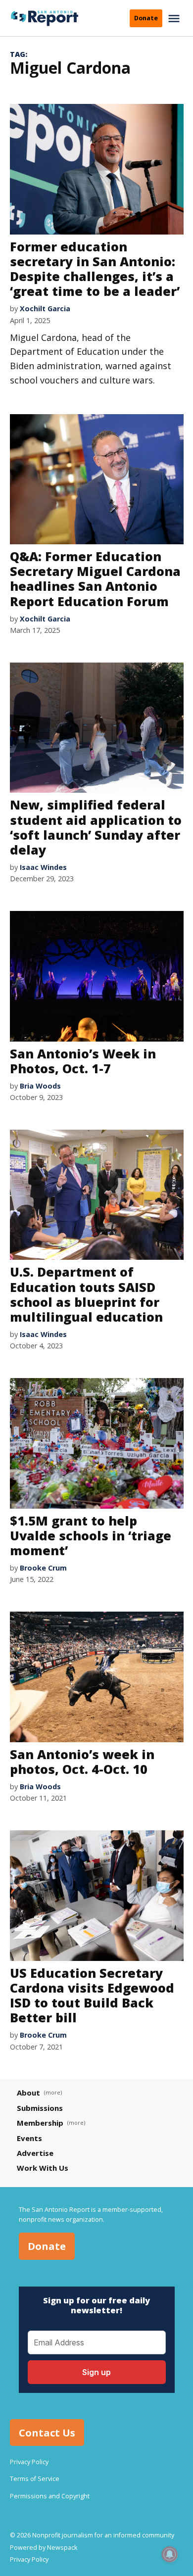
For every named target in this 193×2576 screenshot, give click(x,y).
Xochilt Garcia (45, 309)
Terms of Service (35, 2479)
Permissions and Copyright (50, 2496)
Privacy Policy (29, 2462)
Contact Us (47, 2432)
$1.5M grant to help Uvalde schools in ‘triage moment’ (91, 1535)
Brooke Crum (43, 1568)
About (28, 2093)
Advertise (35, 2153)
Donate (146, 18)
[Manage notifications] (170, 2554)
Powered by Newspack (44, 2548)
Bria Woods (40, 1086)
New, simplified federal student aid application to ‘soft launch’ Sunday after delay (96, 827)
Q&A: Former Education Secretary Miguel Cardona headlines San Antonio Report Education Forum (95, 579)
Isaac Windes (43, 867)
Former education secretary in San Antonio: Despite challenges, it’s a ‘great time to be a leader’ (95, 269)
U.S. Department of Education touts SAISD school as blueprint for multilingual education (86, 1294)
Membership (40, 2123)
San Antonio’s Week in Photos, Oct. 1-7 (83, 1061)
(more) (53, 2092)
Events (29, 2138)
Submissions (40, 2108)
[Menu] (175, 19)
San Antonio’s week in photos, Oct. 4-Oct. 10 (82, 1762)
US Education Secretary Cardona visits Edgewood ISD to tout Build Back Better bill (92, 1995)
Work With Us (43, 2168)
